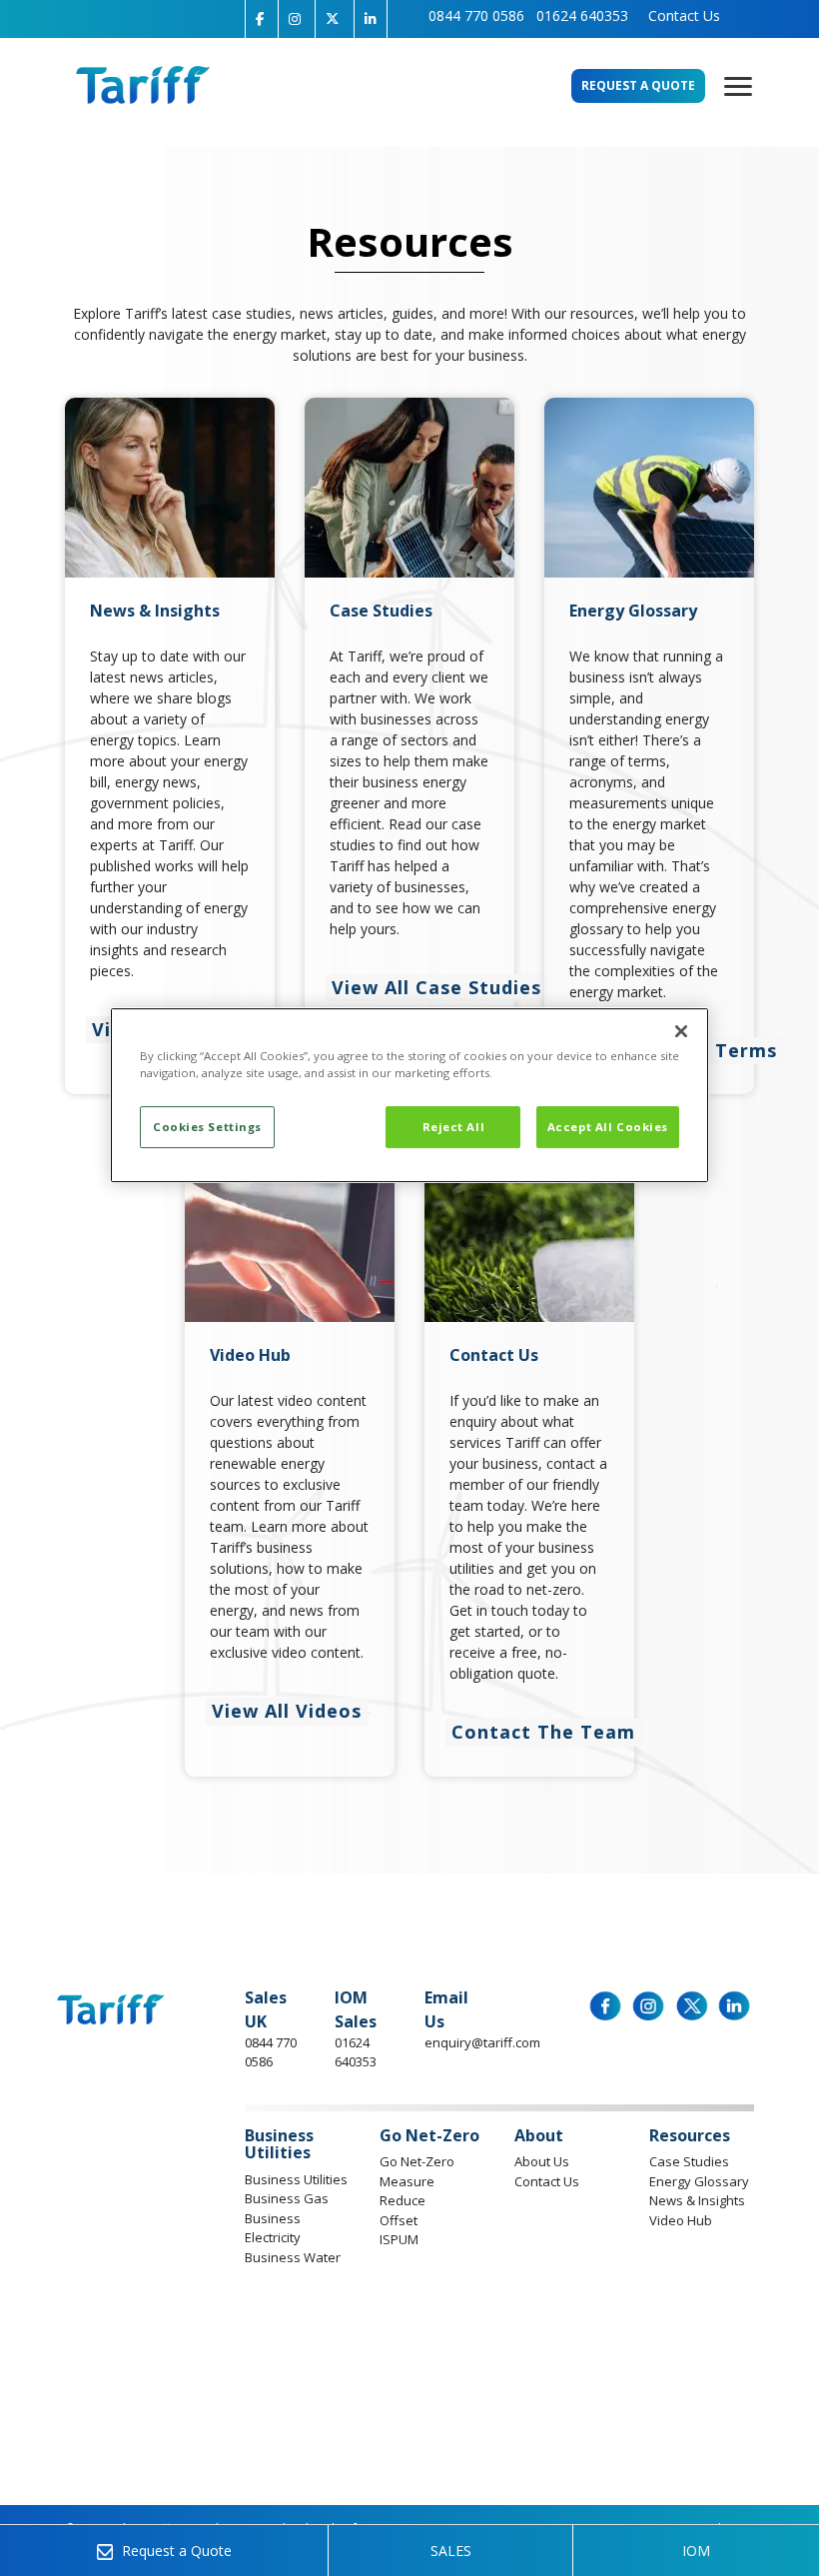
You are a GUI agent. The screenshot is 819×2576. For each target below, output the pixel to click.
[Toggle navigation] (738, 88)
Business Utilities (296, 2179)
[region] (409, 1095)
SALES (451, 2551)
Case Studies (689, 2161)
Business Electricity (273, 2228)
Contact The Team (543, 1732)
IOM (696, 2551)
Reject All (454, 1127)
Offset (399, 2220)
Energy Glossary (699, 2181)
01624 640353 (582, 15)
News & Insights (697, 2200)
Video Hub (681, 2220)
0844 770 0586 (476, 15)
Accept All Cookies (608, 1127)
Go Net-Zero (417, 2161)
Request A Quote (638, 85)
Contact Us (680, 15)
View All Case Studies (436, 987)
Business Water (293, 2257)
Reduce (403, 2200)
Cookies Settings (207, 1127)
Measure (407, 2181)
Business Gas (287, 2198)
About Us (542, 2161)
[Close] (681, 1031)
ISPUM (399, 2239)
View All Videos (287, 1711)
